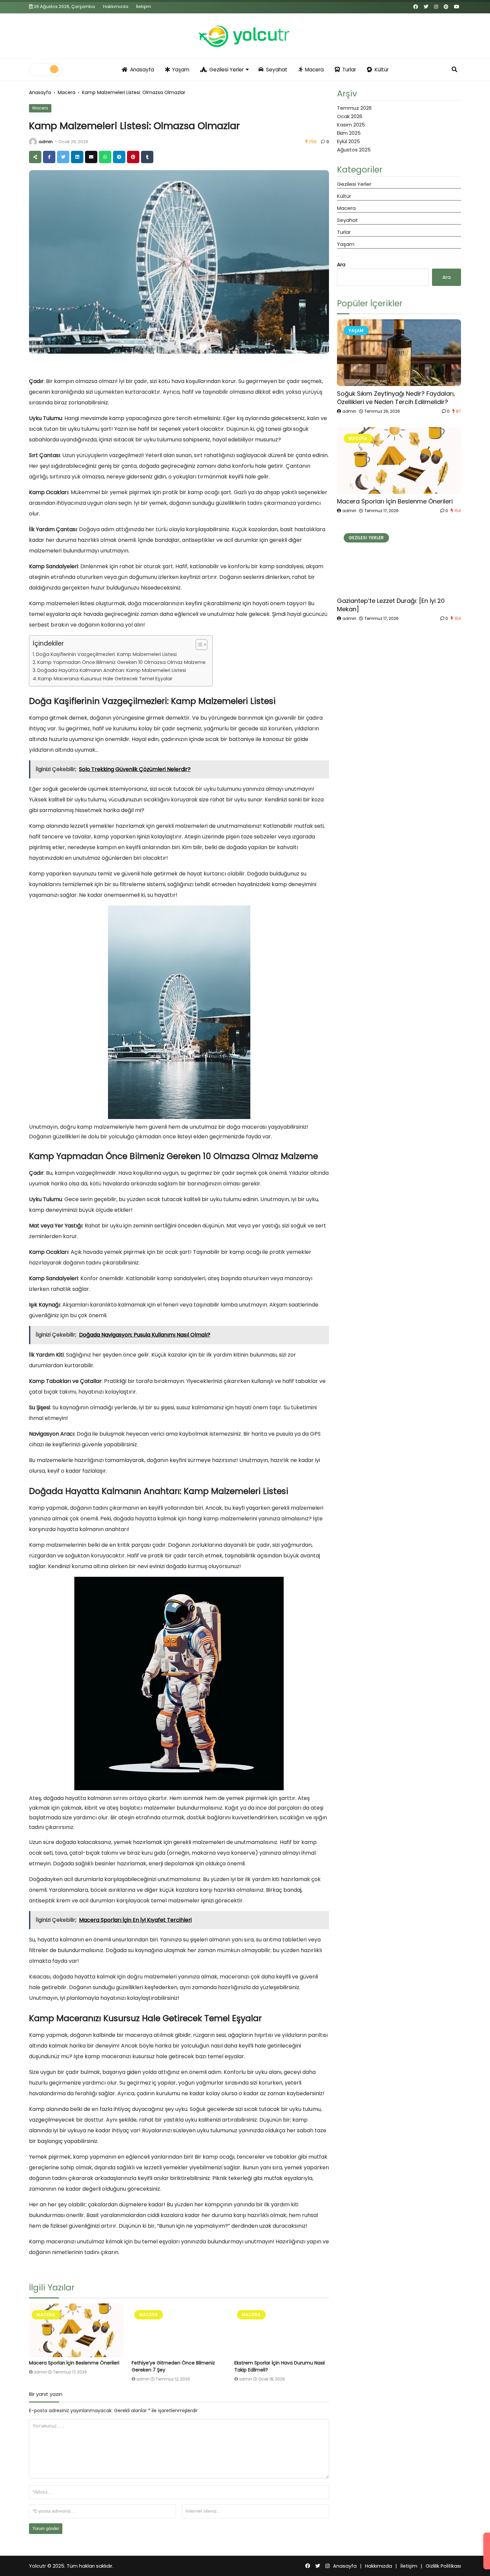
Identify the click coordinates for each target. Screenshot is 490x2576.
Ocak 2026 (350, 116)
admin (46, 142)
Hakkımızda (116, 7)
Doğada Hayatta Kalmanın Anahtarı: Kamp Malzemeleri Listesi (112, 670)
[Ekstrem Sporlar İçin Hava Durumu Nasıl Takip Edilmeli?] (282, 2330)
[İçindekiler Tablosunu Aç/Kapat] (198, 645)
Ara (341, 264)
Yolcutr (37, 2566)
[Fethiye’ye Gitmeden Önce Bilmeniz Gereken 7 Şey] (179, 2330)
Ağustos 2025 (354, 150)
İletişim (143, 7)
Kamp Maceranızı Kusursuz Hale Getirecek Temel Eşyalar (105, 679)
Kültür (382, 70)
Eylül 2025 (348, 141)
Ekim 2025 (349, 133)
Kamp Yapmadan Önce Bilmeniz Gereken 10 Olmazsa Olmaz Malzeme (121, 662)
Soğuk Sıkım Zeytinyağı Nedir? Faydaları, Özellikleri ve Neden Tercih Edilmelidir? (396, 398)
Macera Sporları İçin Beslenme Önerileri (74, 2363)
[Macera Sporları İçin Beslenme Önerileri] (76, 2330)
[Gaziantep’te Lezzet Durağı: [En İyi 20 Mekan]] (399, 560)
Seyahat (277, 70)
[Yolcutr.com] (245, 36)
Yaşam (181, 70)
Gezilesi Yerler (226, 70)
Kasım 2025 (351, 125)
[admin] (33, 142)
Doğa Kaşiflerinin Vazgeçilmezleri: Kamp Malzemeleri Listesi (106, 654)
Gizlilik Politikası (443, 2566)
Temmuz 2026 (354, 108)
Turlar (349, 70)
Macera (314, 70)
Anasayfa (142, 70)
